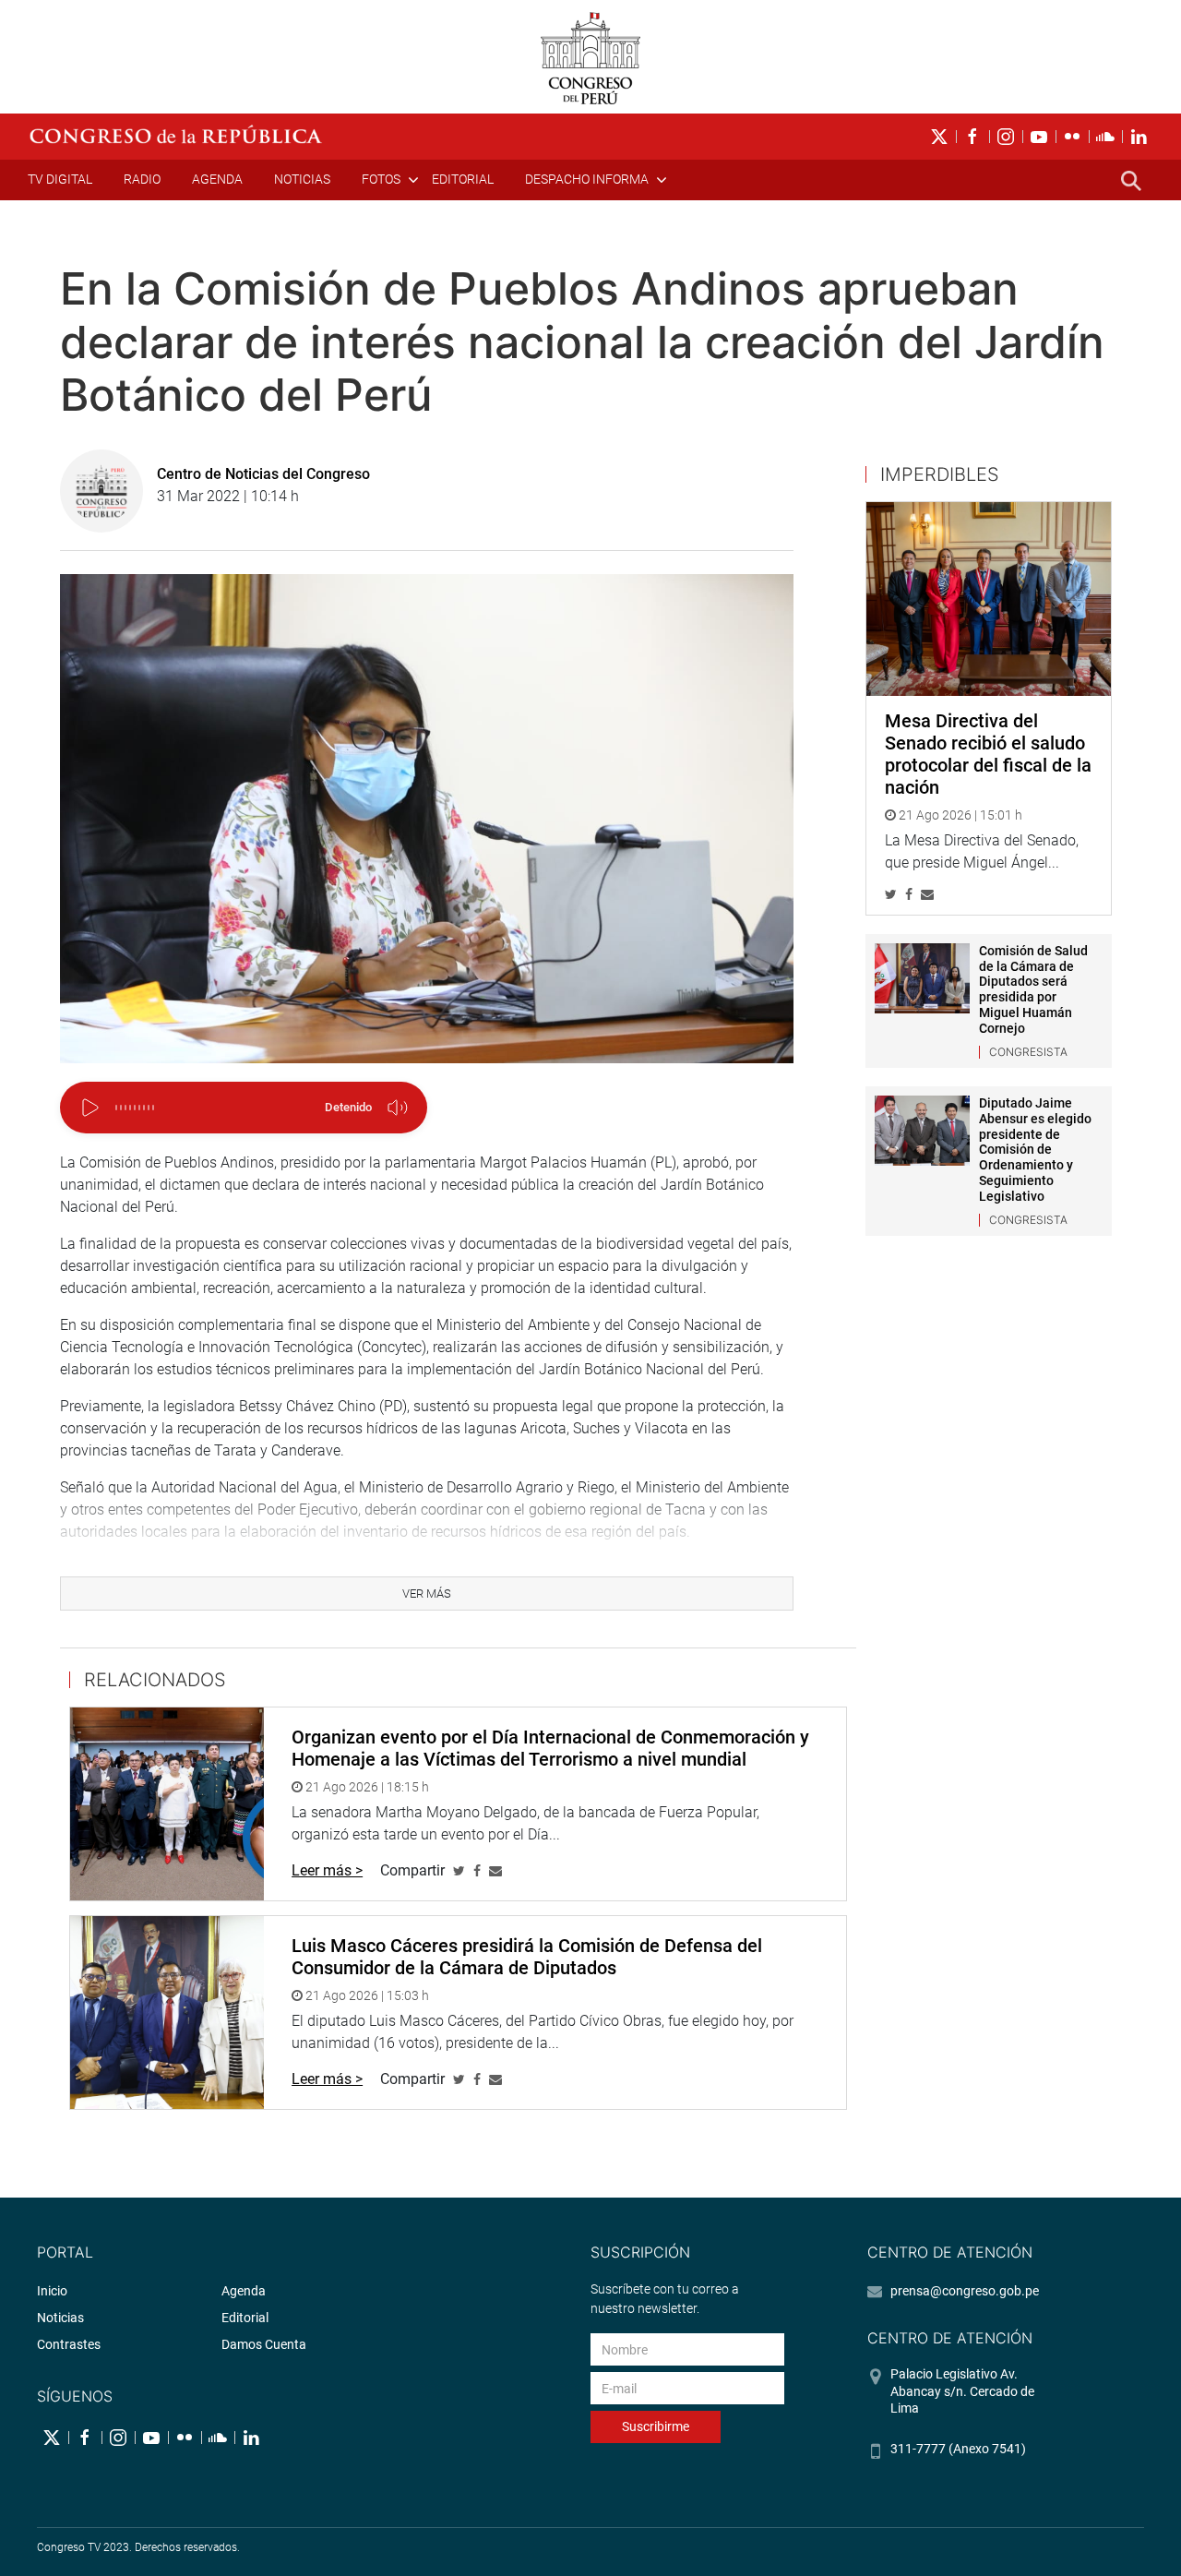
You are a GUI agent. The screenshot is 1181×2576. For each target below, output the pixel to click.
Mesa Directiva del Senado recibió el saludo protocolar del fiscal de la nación (988, 754)
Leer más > (327, 1870)
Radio (142, 179)
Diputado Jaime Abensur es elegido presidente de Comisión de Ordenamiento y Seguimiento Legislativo (1035, 1150)
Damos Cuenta (264, 2344)
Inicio (52, 2291)
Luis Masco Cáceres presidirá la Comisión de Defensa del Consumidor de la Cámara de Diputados (527, 1957)
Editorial (463, 179)
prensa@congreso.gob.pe (965, 2291)
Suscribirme (656, 2426)
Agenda (217, 179)
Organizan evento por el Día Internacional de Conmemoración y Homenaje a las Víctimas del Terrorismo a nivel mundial (550, 1748)
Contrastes (69, 2344)
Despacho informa (587, 179)
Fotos (381, 179)
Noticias (302, 179)
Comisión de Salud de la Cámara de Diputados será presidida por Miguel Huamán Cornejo (1033, 989)
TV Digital (60, 179)
